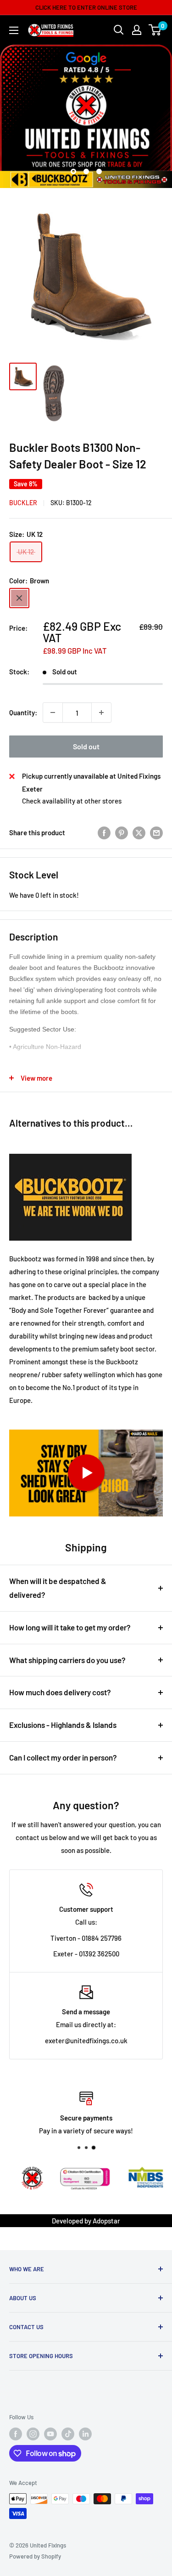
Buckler (23, 503)
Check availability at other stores (72, 801)
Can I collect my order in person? (63, 1757)
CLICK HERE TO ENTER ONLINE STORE (86, 7)
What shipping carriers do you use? (67, 1660)
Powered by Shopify (35, 2556)
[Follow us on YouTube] (50, 2434)
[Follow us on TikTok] (68, 2434)
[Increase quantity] (101, 712)
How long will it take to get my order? (70, 1627)
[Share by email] (156, 832)
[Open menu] (14, 30)
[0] (155, 30)
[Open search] (119, 30)
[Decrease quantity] (53, 712)
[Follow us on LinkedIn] (85, 2434)
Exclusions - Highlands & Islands (63, 1725)
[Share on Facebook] (104, 832)
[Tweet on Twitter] (139, 832)
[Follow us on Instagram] (33, 2434)
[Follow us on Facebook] (16, 2434)
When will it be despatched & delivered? (58, 1588)
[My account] (137, 30)
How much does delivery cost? (60, 1692)
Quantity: (23, 712)
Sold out (86, 746)
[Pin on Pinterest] (122, 832)
